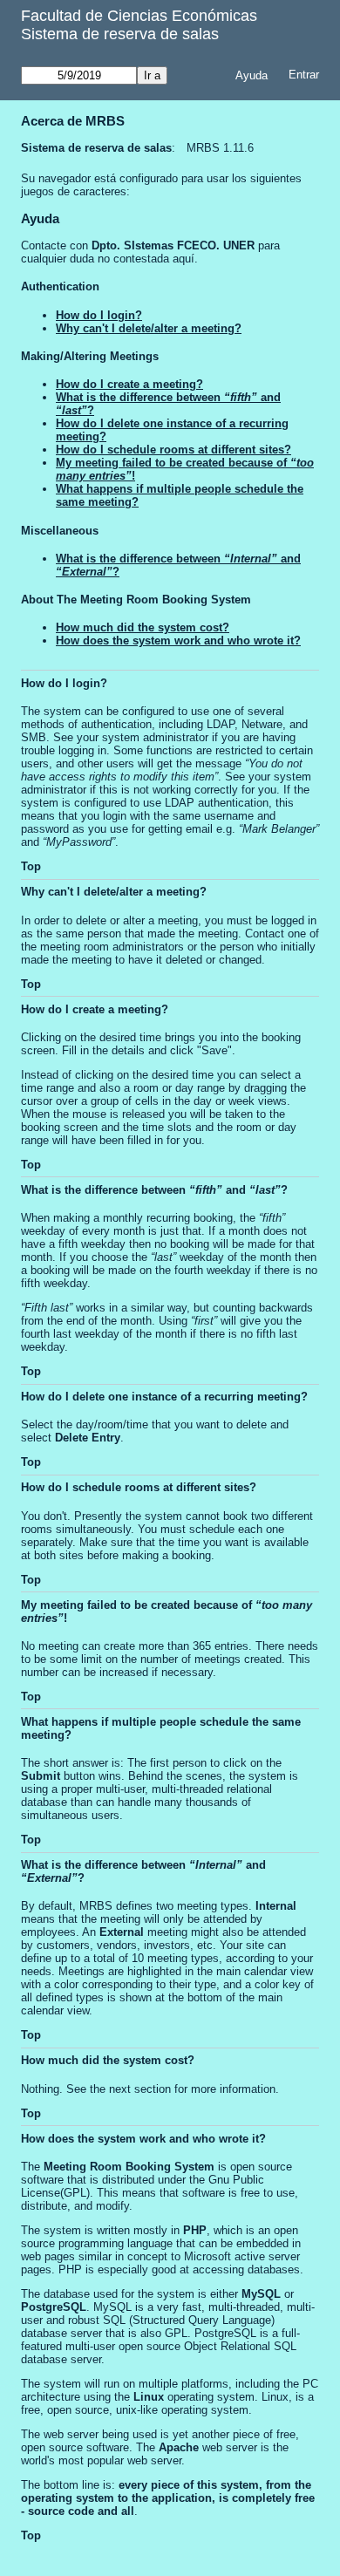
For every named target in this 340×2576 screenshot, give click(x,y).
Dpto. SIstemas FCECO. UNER (173, 245)
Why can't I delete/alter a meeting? (149, 328)
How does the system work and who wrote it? (178, 641)
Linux (149, 2397)
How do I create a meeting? (129, 384)
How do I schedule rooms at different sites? (173, 450)
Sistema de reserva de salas (120, 34)
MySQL (261, 2294)
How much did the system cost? (143, 627)
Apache (179, 2447)
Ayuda (252, 75)
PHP (195, 2230)
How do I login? (99, 315)
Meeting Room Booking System (129, 2167)
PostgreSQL (54, 2307)
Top (31, 866)
